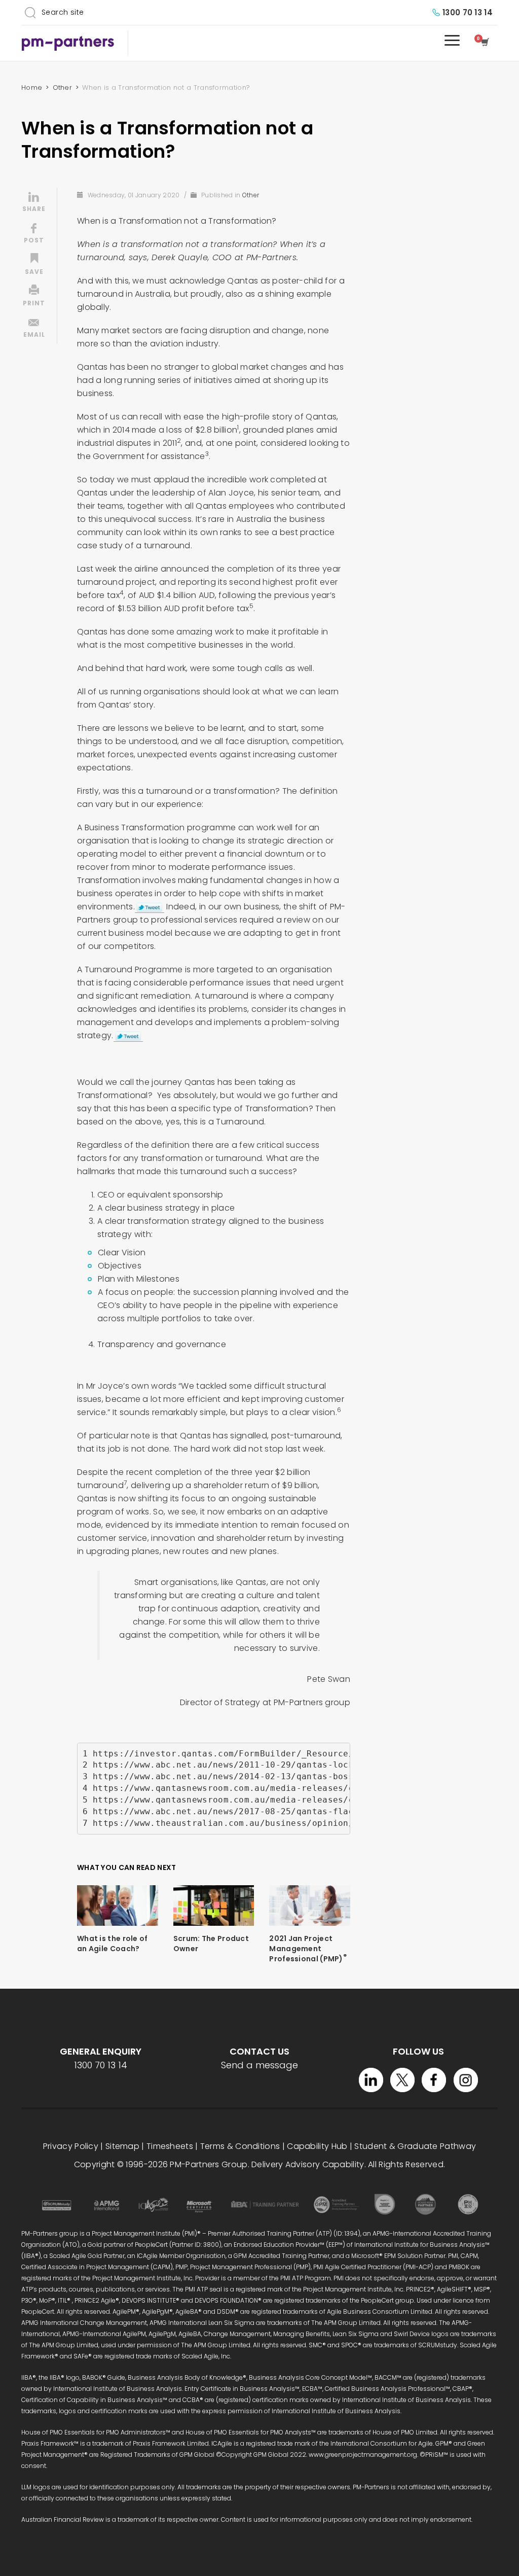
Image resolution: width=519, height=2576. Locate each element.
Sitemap (122, 2146)
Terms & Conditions (240, 2146)
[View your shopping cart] (487, 43)
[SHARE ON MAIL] (34, 329)
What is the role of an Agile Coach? (113, 1944)
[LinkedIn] (371, 2080)
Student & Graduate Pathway (415, 2146)
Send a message (259, 2065)
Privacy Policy (71, 2146)
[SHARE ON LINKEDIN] (34, 203)
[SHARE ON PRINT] (34, 297)
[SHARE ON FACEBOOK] (34, 234)
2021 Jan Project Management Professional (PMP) (308, 1949)
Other (251, 195)
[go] (30, 12)
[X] (402, 2080)
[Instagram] (466, 2080)
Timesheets (170, 2146)
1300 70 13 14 (468, 12)
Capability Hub (317, 2146)
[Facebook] (434, 2080)
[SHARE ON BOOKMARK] (34, 266)
